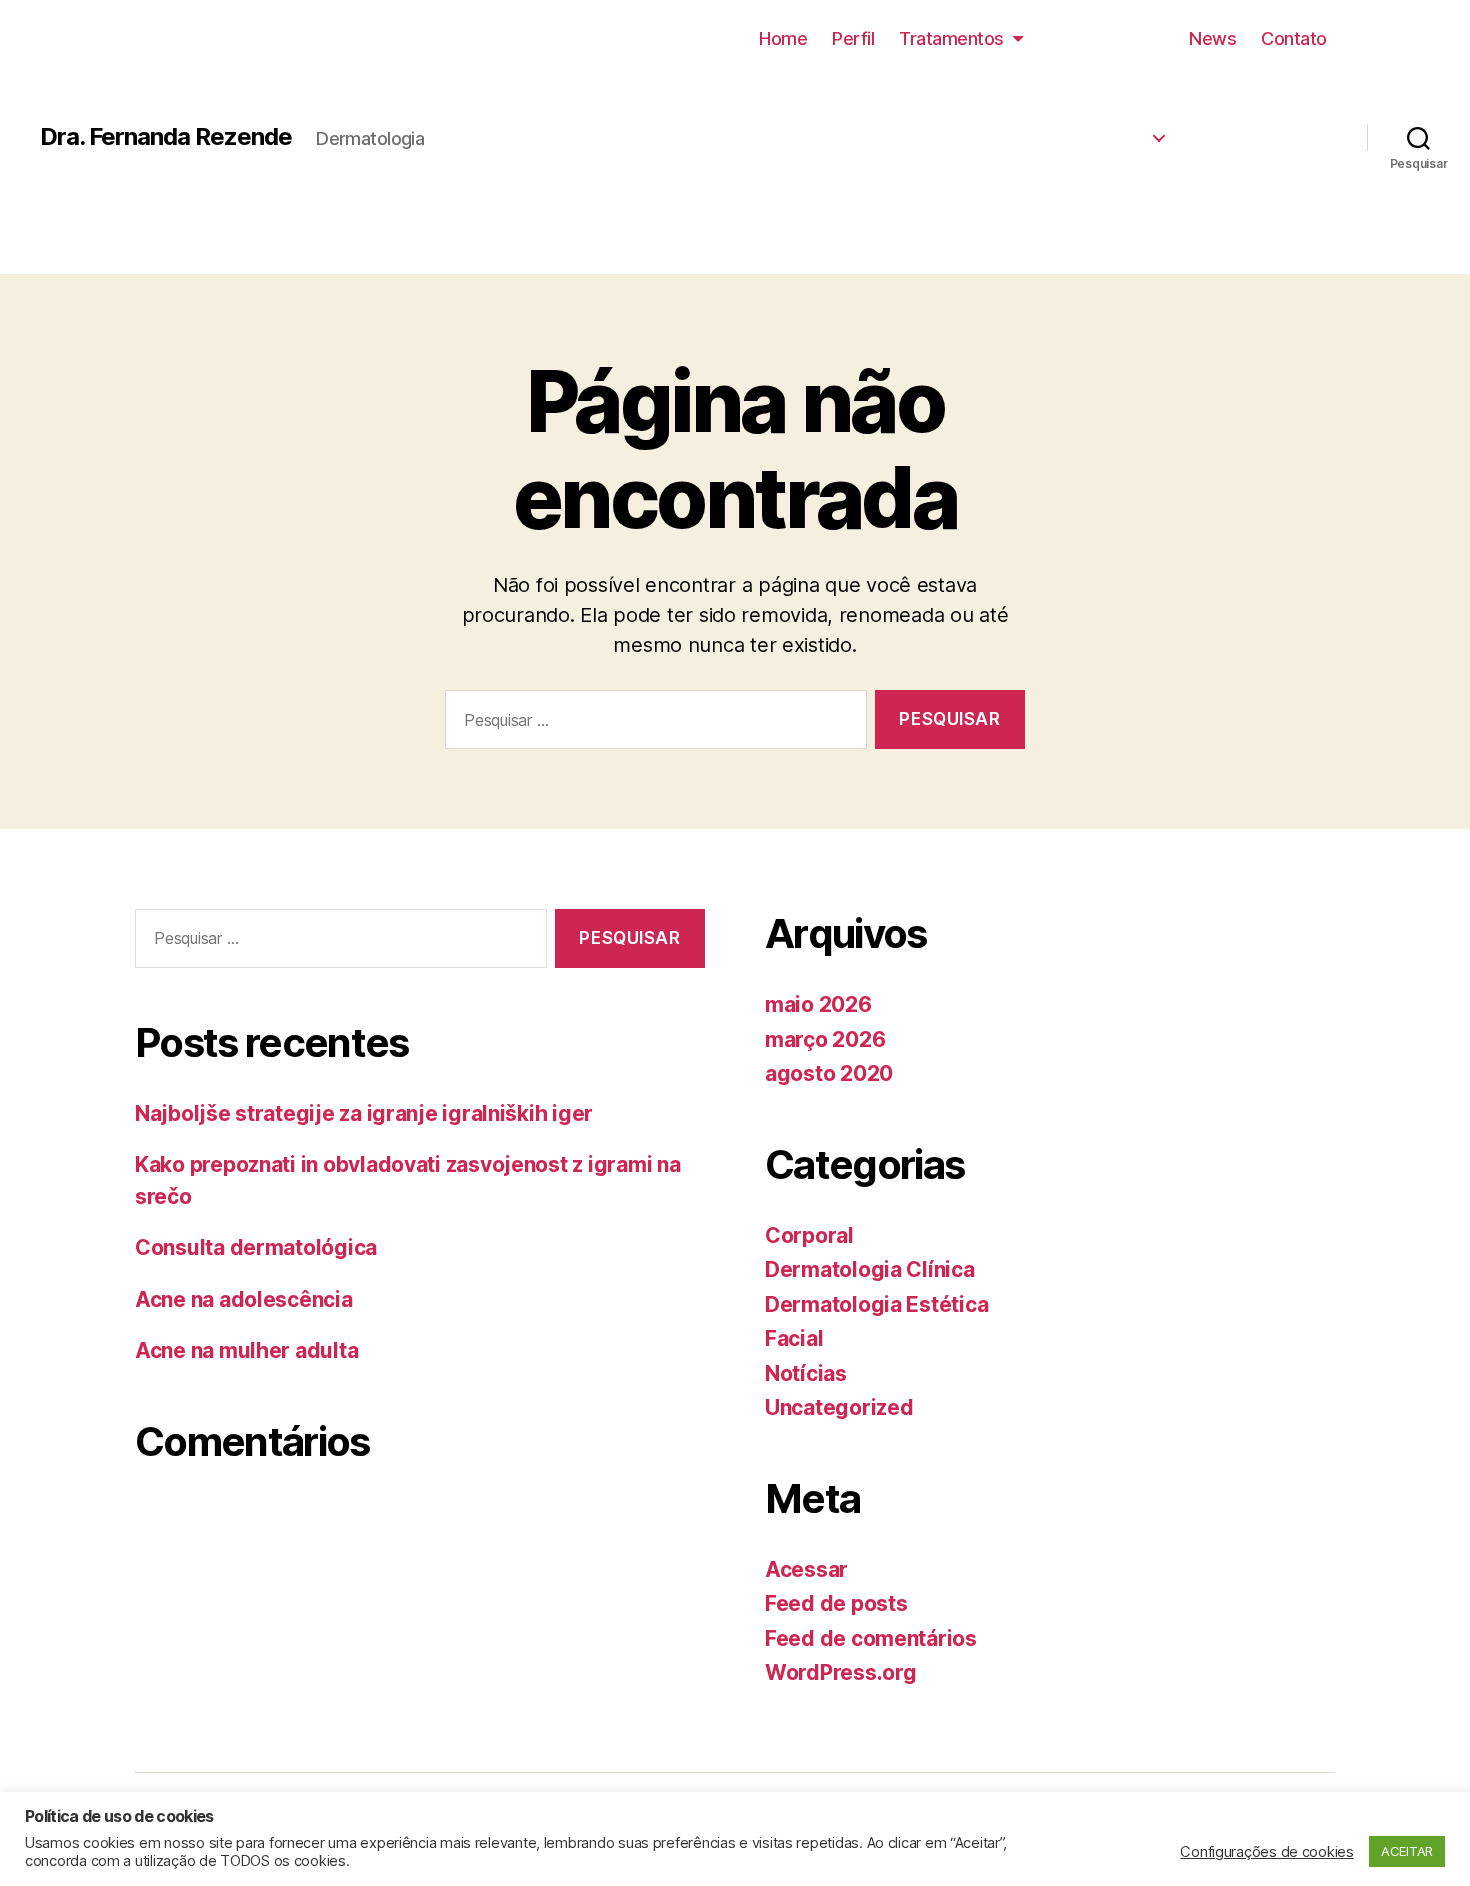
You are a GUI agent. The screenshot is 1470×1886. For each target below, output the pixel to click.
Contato (1294, 38)
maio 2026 (818, 1004)
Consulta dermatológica (256, 1247)
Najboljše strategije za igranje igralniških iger (364, 1113)
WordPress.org (841, 1672)
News (1212, 38)
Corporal (809, 1235)
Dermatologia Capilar (1037, 212)
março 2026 (825, 1039)
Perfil (853, 38)
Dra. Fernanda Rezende (166, 137)
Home (783, 38)
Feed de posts (836, 1603)
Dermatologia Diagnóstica (1019, 171)
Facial (794, 1338)
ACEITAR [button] (1407, 1851)
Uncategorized (839, 1407)
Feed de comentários (871, 1638)
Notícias (806, 1373)
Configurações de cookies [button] (1267, 1852)
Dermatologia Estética (1034, 91)
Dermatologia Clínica (1039, 131)
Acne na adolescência (244, 1299)
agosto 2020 (829, 1073)
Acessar (806, 1569)
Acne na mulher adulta (246, 1350)
